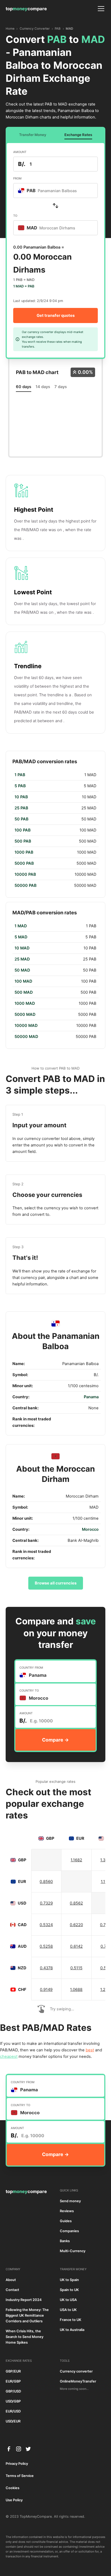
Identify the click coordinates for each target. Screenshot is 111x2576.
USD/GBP (13, 2401)
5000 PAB (24, 863)
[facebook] (9, 2449)
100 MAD (23, 981)
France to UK (71, 2320)
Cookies (13, 2488)
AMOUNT (20, 152)
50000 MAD (26, 1037)
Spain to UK (69, 2290)
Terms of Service (20, 2476)
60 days (24, 387)
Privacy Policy (17, 2464)
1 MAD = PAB (24, 286)
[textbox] (50, 191)
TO (15, 216)
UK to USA (68, 2300)
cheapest (9, 2056)
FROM (17, 178)
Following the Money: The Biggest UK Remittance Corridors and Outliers (27, 2315)
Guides (66, 2221)
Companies (69, 2231)
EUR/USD (13, 2411)
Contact (12, 2290)
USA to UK (68, 2310)
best (90, 2050)
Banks (65, 2241)
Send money (70, 2201)
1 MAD (21, 926)
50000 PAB (26, 885)
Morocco (90, 1529)
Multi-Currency (73, 2251)
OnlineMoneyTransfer (78, 2381)
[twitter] (28, 2449)
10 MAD (22, 948)
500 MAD (24, 992)
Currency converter (76, 2371)
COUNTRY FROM (31, 1668)
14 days (43, 387)
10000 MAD (26, 1026)
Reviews (67, 2211)
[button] (100, 9)
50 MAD (22, 970)
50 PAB (22, 819)
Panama (91, 1397)
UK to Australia (72, 2330)
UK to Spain (69, 2280)
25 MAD (22, 959)
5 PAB (20, 786)
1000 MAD (25, 1003)
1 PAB (20, 775)
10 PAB (21, 797)
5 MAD (21, 937)
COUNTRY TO (29, 1691)
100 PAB (23, 830)
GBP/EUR (13, 2371)
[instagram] (19, 2449)
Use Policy (14, 2500)
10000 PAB (25, 874)
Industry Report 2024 (24, 2300)
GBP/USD (13, 2391)
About (11, 2280)
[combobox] (55, 191)
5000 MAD (25, 1014)
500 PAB (23, 841)
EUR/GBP (13, 2381)
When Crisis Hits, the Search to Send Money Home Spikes (25, 2337)
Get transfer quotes (56, 315)
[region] (56, 830)
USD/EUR (13, 2421)
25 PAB (21, 808)
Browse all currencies (56, 1583)
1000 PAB (24, 852)
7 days (61, 387)
